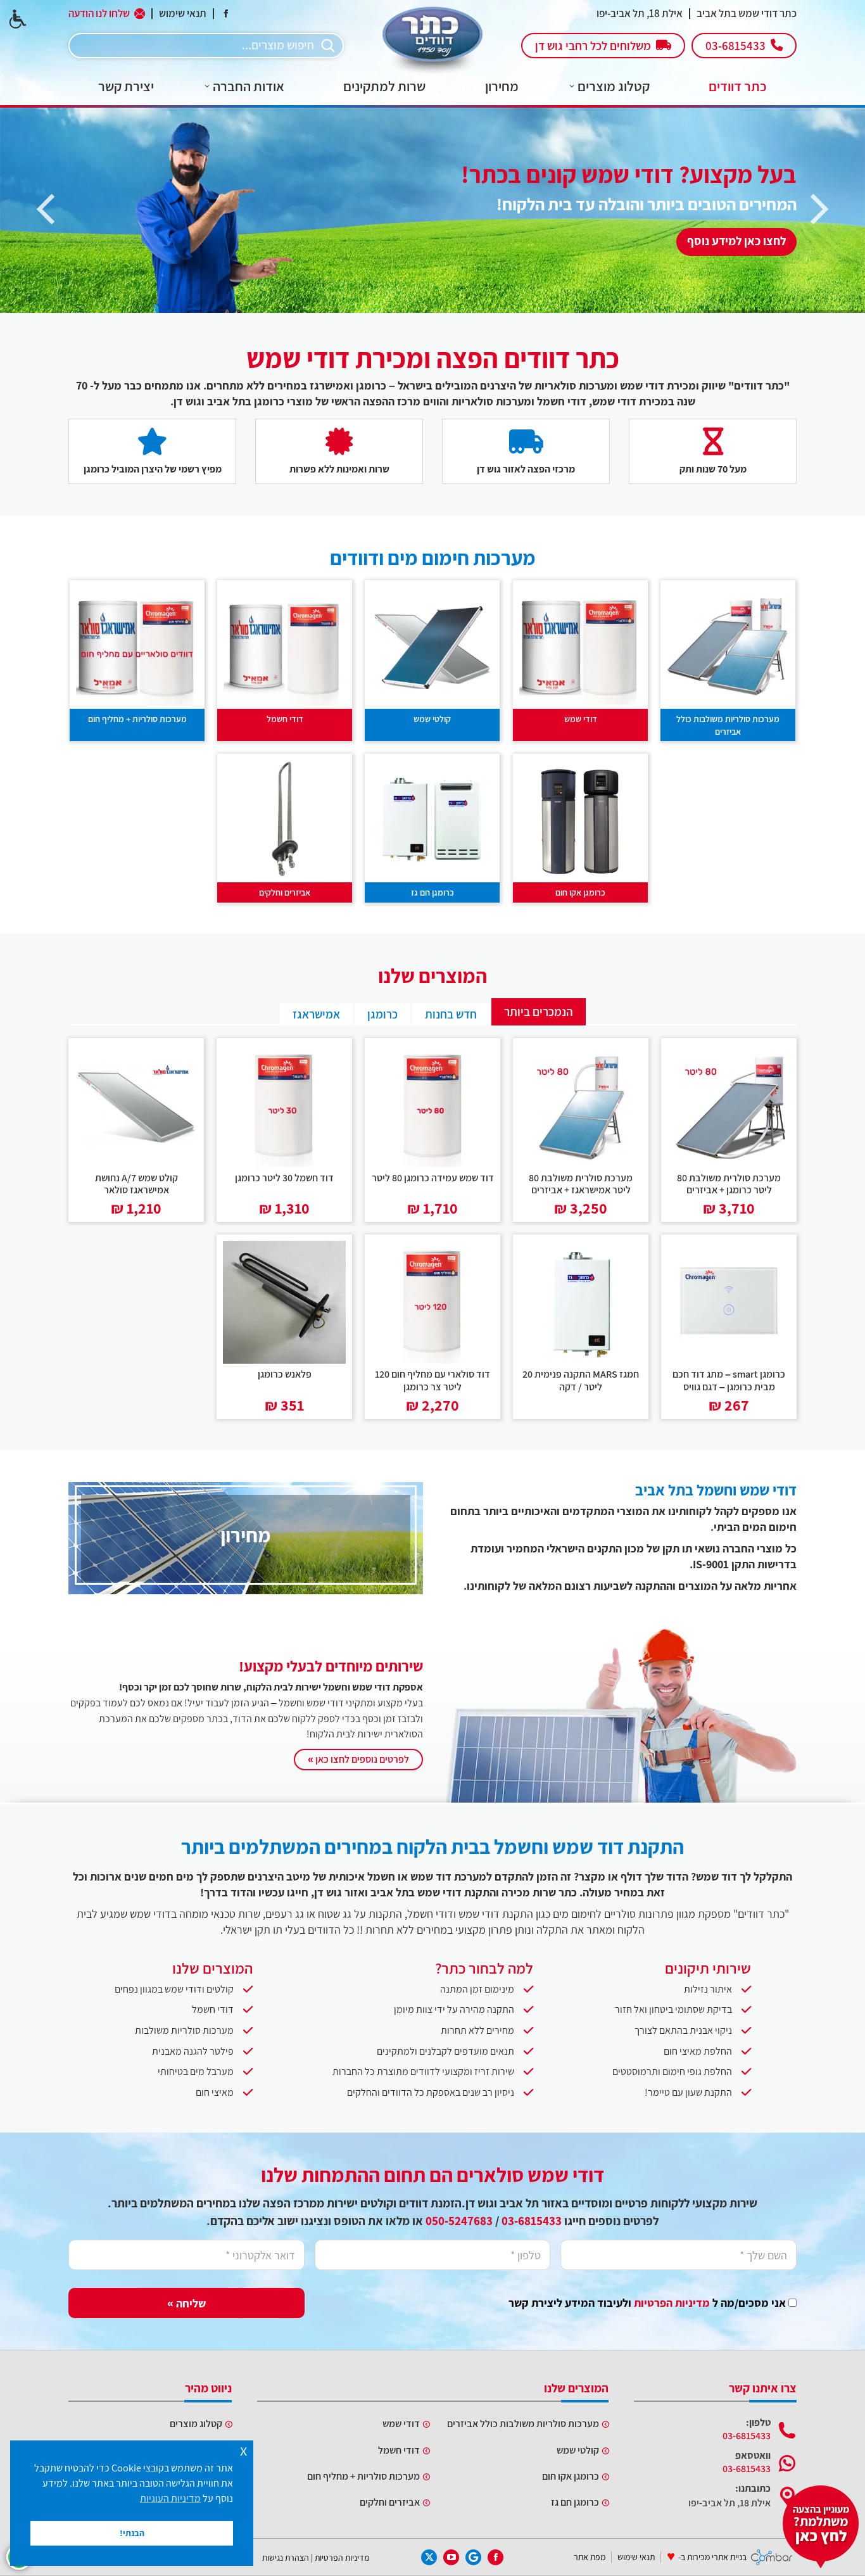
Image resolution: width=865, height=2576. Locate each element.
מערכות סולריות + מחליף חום (137, 719)
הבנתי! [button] (132, 2533)
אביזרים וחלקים (285, 892)
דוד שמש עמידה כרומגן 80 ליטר (433, 1178)
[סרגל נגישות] (18, 19)
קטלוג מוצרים (196, 2424)
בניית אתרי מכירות (717, 2557)
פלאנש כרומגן (285, 1374)
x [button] (243, 2450)
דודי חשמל (285, 719)
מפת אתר (590, 2557)
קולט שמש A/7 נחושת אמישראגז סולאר (136, 1184)
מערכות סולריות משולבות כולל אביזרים (728, 725)
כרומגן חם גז (432, 892)
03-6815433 (532, 2221)
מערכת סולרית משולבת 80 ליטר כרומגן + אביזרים (729, 1184)
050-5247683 (459, 2221)
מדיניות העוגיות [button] (170, 2498)
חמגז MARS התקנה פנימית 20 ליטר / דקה (581, 1380)
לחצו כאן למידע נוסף (736, 241)
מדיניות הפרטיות (672, 2303)
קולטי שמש (433, 719)
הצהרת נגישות (286, 2557)
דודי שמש (580, 719)
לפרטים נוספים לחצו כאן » (358, 1759)
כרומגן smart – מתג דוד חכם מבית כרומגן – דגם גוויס (729, 1380)
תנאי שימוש (183, 14)
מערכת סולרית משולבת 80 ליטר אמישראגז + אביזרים (581, 1184)
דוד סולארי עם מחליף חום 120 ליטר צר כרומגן (432, 1380)
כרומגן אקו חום (580, 892)
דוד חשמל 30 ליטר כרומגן (284, 1178)
